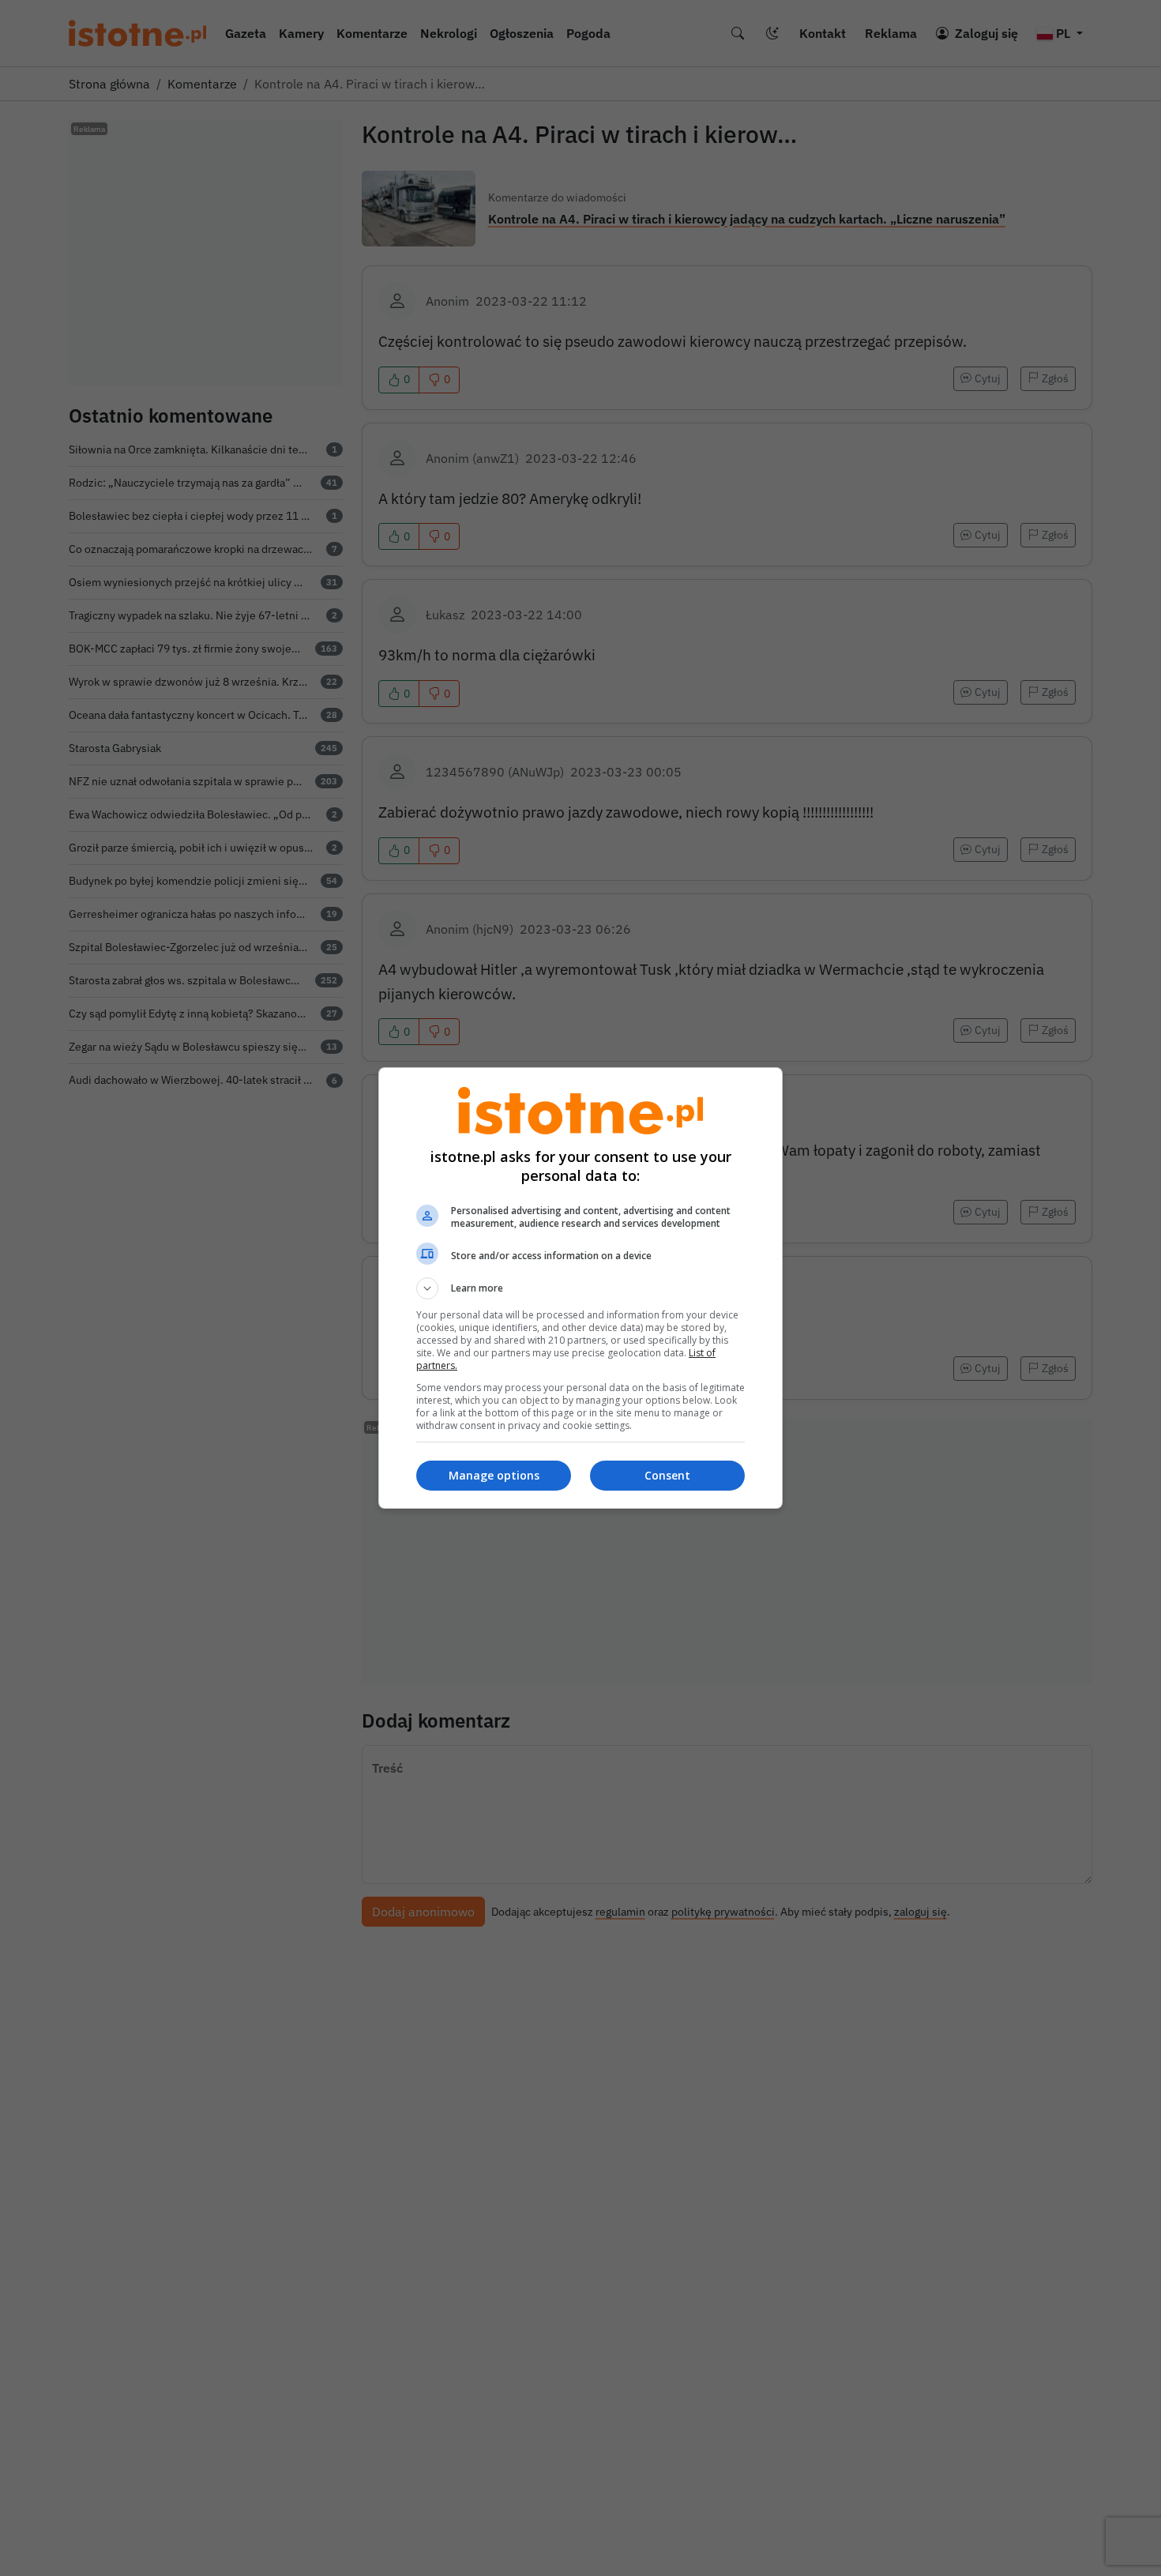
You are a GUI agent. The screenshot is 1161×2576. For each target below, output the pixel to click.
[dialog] (580, 1288)
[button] (580, 1288)
